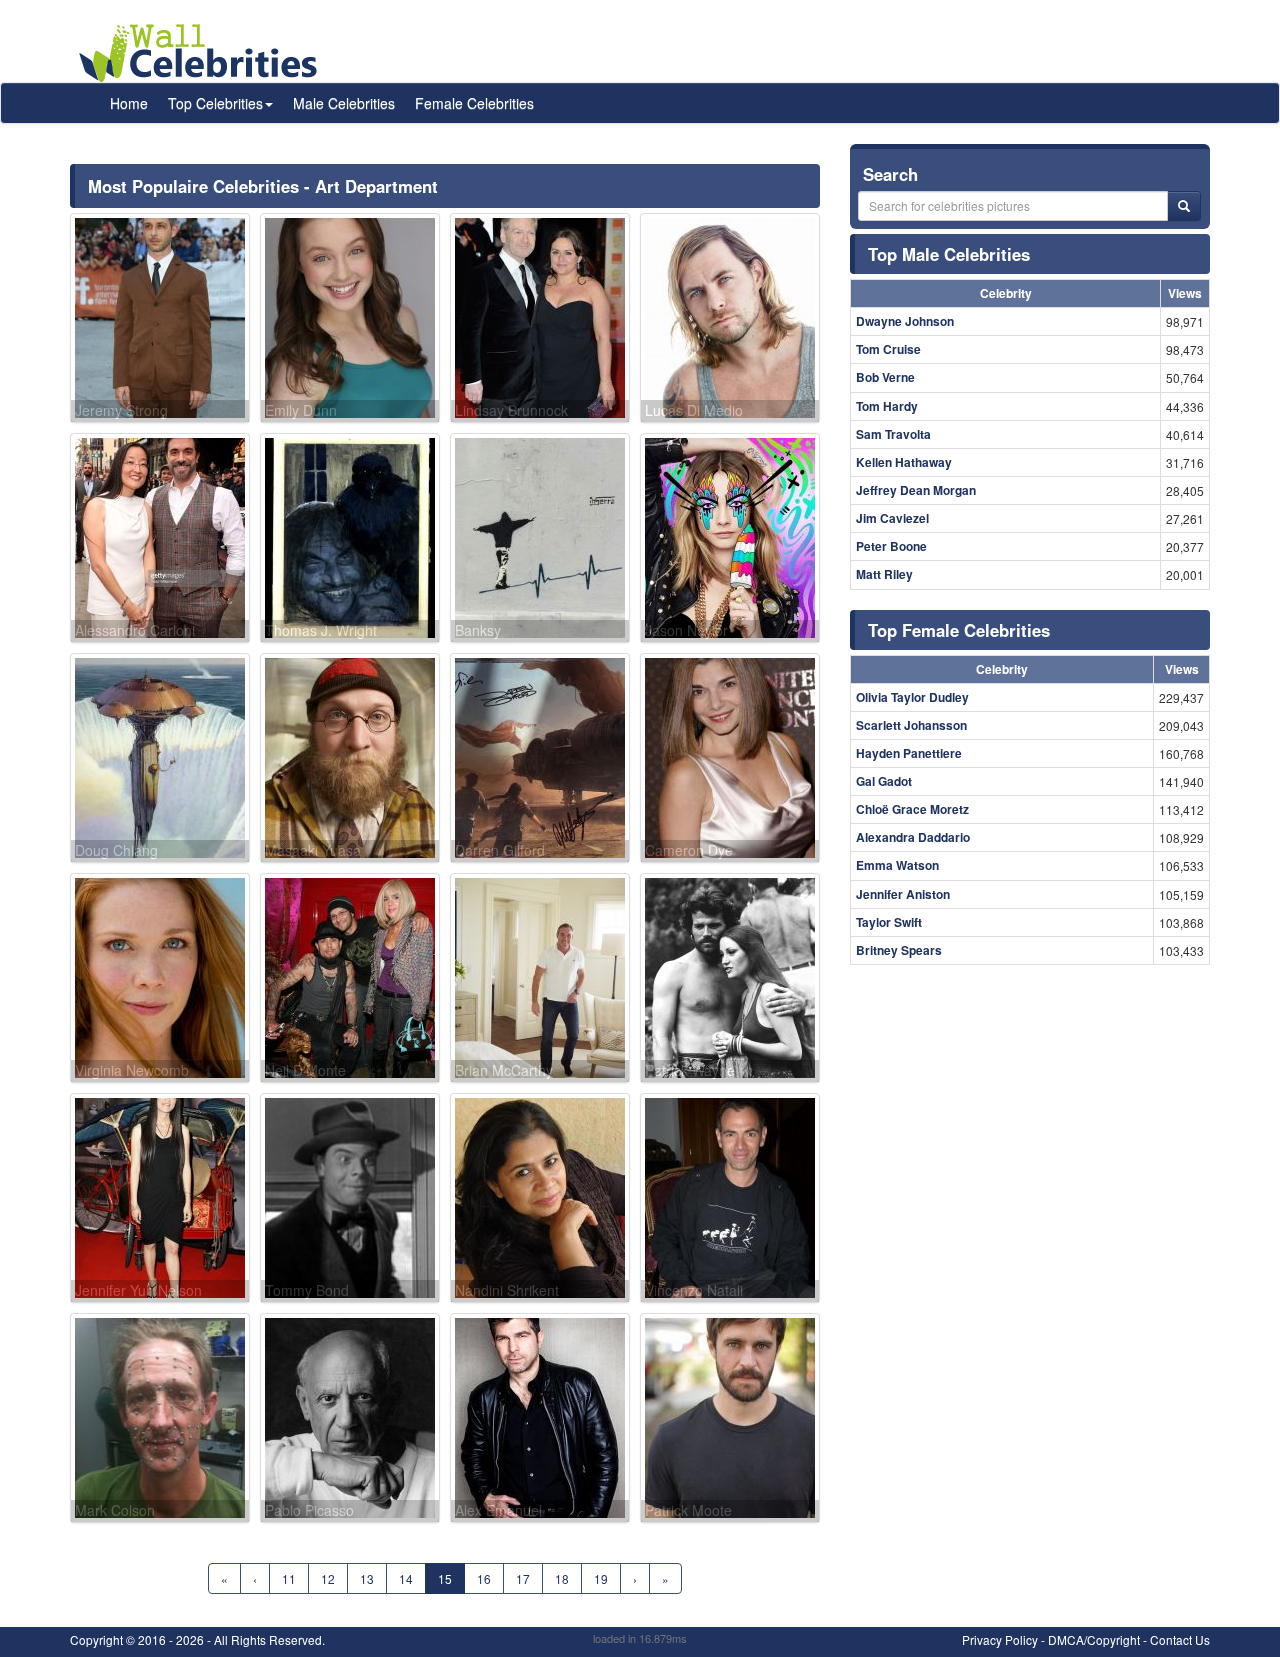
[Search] (1184, 206)
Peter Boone (891, 546)
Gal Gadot (884, 781)
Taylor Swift (889, 922)
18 (562, 1578)
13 (367, 1578)
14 (406, 1578)
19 (601, 1578)
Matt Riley (884, 574)
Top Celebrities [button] (215, 103)
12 (328, 1578)
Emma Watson (897, 865)
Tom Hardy (887, 406)
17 (523, 1578)
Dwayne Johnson (905, 321)
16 (484, 1578)
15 (445, 1578)
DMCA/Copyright (1094, 1639)
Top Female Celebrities (959, 630)
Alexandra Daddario (913, 837)
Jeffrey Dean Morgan (916, 490)
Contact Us (1180, 1639)
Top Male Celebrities (949, 254)
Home (129, 103)
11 (289, 1578)
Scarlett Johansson (911, 725)
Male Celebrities (344, 103)
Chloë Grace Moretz (912, 809)
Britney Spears (899, 950)
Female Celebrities (474, 103)
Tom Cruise (888, 349)
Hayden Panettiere (909, 753)
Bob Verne (885, 377)
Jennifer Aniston (903, 894)
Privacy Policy (1000, 1639)
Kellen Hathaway (904, 462)
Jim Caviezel (892, 518)
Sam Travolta (893, 434)
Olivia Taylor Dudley (912, 697)
